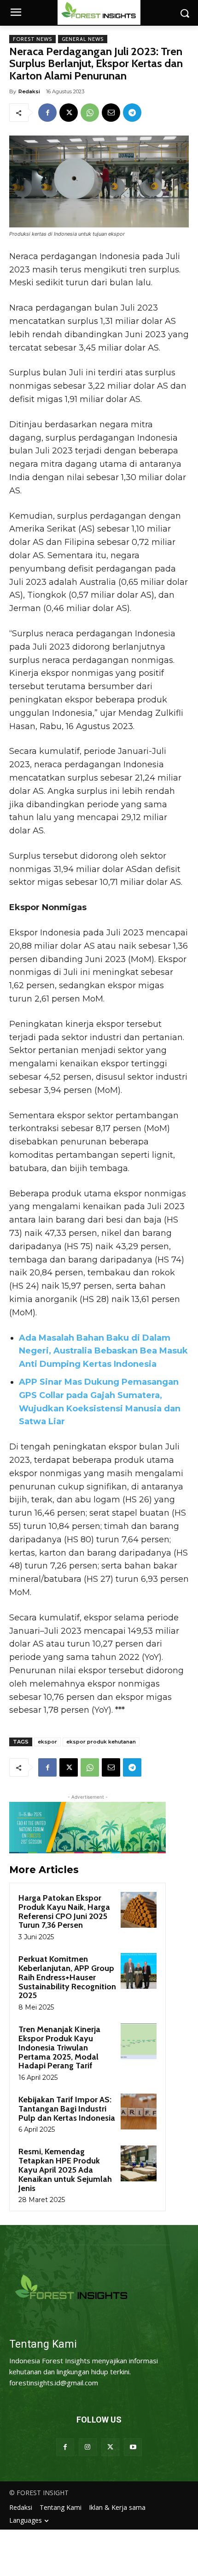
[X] (69, 113)
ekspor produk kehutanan (101, 1742)
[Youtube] (133, 2447)
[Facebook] (47, 113)
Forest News (32, 39)
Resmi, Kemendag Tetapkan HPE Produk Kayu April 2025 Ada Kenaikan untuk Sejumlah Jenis (65, 2170)
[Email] (111, 113)
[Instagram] (88, 2447)
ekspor (47, 1742)
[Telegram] (132, 113)
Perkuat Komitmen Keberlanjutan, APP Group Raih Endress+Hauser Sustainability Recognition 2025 (67, 1977)
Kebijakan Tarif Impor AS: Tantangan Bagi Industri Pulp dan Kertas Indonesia (67, 2109)
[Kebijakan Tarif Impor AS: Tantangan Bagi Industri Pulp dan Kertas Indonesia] (139, 2112)
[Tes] (99, 2288)
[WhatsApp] (90, 113)
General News (83, 39)
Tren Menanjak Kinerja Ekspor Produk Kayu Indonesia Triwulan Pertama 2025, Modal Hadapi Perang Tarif (59, 2047)
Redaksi (29, 91)
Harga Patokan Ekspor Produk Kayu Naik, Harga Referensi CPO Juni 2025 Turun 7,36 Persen (64, 1911)
